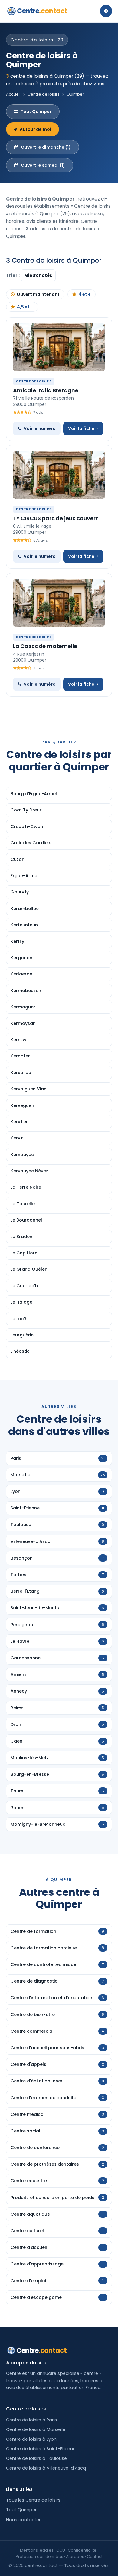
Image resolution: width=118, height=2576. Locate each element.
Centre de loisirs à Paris (31, 2420)
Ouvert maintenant (38, 294)
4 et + (85, 294)
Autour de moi (35, 129)
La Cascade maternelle (45, 646)
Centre (42, 11)
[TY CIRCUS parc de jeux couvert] (59, 475)
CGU (61, 2550)
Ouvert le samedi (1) (43, 165)
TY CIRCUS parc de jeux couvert (56, 518)
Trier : (13, 275)
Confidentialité (82, 2550)
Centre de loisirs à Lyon (31, 2439)
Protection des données (39, 2557)
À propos (75, 2557)
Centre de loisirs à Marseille (36, 2429)
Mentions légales (37, 2550)
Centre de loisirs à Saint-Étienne (41, 2449)
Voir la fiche (81, 428)
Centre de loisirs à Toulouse (36, 2458)
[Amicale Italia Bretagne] (59, 347)
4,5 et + (25, 307)
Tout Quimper (36, 112)
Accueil (13, 94)
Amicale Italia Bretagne (46, 390)
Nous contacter (23, 2520)
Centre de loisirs (44, 94)
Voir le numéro (40, 428)
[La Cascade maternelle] (59, 603)
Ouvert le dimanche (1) (46, 147)
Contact (95, 2557)
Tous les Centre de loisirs (33, 2500)
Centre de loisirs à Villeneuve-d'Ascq (46, 2468)
